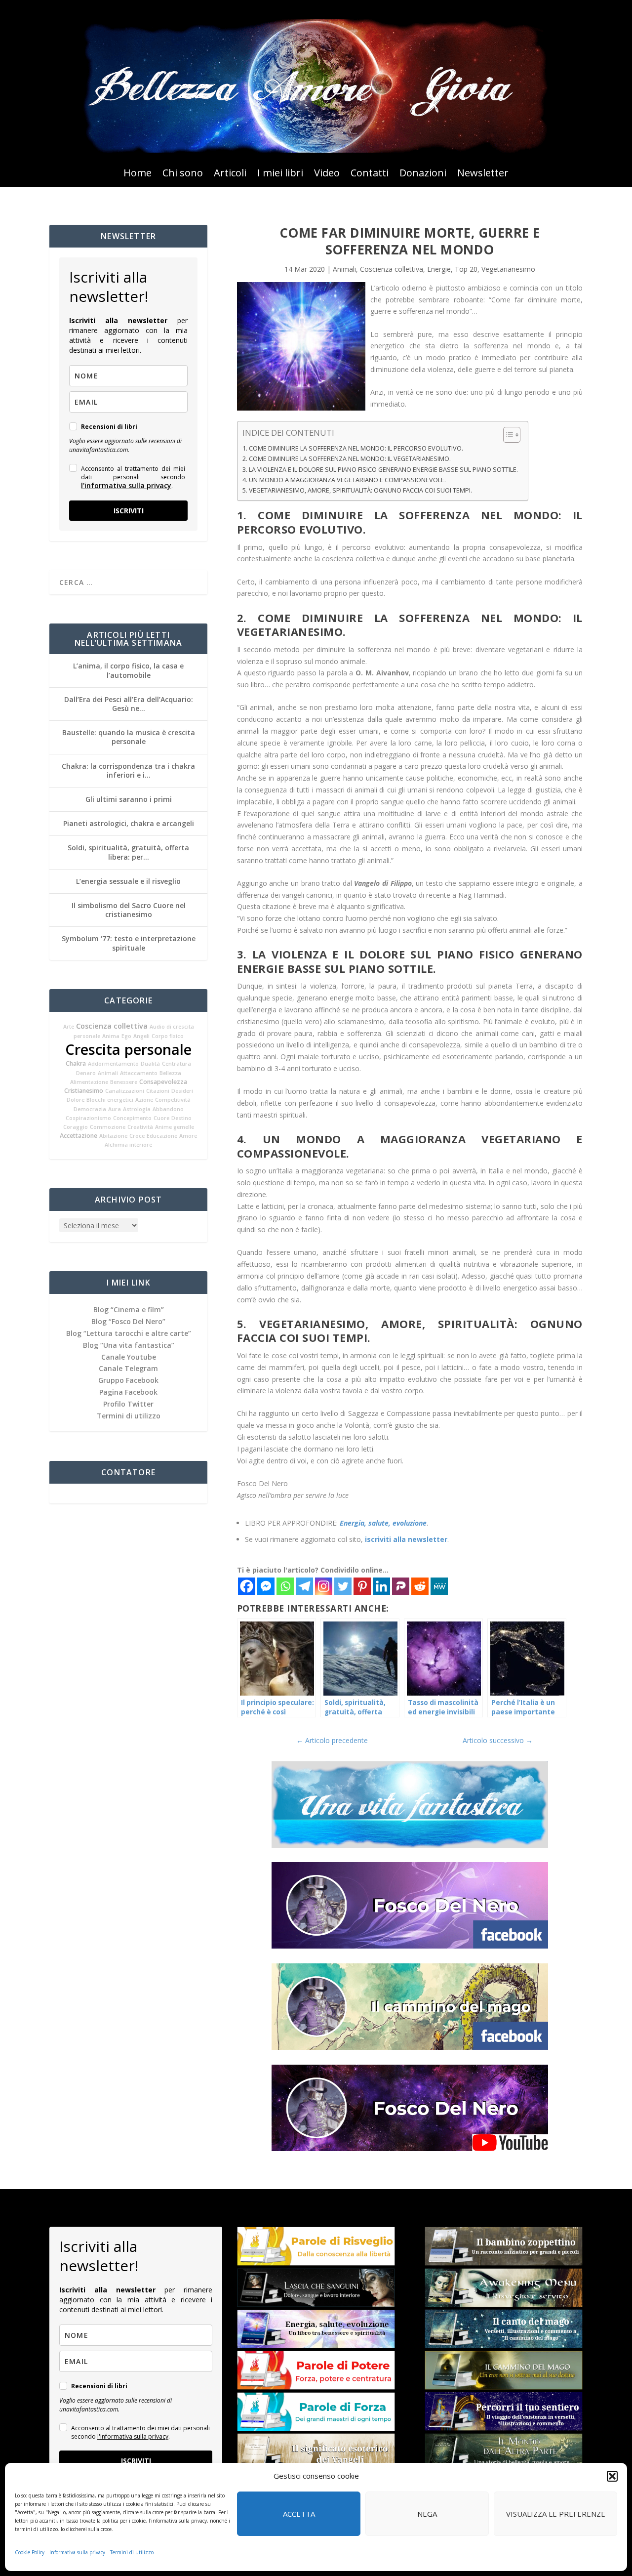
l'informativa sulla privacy (126, 485)
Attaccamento (139, 1073)
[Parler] (401, 1586)
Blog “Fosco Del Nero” (128, 1321)
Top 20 (466, 269)
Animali (108, 1073)
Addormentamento (113, 1064)
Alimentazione (89, 1082)
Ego (126, 1036)
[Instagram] (324, 1586)
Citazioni (158, 1091)
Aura (115, 1109)
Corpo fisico (168, 1036)
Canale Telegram (128, 1368)
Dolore (76, 1100)
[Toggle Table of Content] (507, 435)
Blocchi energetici (110, 1100)
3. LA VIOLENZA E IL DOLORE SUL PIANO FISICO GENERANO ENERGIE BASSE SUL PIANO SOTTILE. (380, 470)
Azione (144, 1100)
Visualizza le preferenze (556, 2514)
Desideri (182, 1091)
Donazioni (423, 174)
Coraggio (76, 1127)
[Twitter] (343, 1586)
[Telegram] (304, 1586)
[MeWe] (439, 1586)
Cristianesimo (84, 1091)
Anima (111, 1036)
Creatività (140, 1127)
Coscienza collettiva (112, 1026)
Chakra (76, 1063)
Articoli (230, 174)
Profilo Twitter (128, 1404)
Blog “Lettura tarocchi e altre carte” (129, 1333)
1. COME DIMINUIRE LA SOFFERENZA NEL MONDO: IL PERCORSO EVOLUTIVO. (353, 448)
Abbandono (168, 1109)
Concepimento (132, 1118)
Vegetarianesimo (508, 269)
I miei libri (280, 174)
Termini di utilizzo (132, 2552)
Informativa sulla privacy (77, 2552)
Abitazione (113, 1136)
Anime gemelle (175, 1127)
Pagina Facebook (128, 1392)
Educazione (162, 1136)
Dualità (150, 1064)
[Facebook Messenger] (266, 1586)
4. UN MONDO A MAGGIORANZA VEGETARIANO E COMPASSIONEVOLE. (344, 480)
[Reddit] (420, 1586)
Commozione (108, 1127)
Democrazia (90, 1109)
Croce (137, 1136)
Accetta (299, 2514)
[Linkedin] (381, 1586)
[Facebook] (247, 1586)
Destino (181, 1118)
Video (327, 174)
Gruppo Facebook (128, 1380)
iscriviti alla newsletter (406, 1539)
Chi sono (183, 174)
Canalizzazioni (125, 1091)
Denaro (86, 1073)
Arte (69, 1027)
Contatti (370, 174)
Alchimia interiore (128, 1145)
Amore (188, 1136)
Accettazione (79, 1136)
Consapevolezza (163, 1082)
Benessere (124, 1082)
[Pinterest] (362, 1586)
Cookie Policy (30, 2552)
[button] (612, 2476)
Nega (427, 2514)
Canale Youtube (129, 1357)
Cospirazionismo (88, 1118)
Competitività (173, 1100)
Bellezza (170, 1073)
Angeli (141, 1036)
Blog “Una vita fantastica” (129, 1345)
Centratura (177, 1064)
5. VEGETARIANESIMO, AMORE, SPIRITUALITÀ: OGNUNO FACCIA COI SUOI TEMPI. (357, 490)
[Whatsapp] (285, 1586)
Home (138, 174)
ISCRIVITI (129, 511)
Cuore (161, 1118)
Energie (439, 269)
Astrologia (137, 1109)
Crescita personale (128, 1049)
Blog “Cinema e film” (129, 1309)
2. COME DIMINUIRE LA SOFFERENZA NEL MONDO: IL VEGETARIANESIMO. (347, 459)
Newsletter (483, 174)
